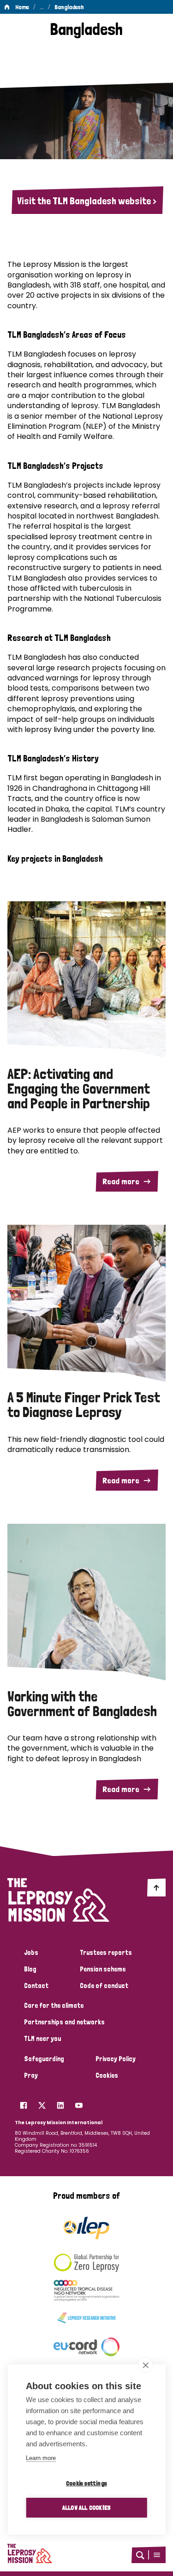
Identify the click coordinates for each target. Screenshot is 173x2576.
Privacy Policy (116, 2059)
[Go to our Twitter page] (42, 2103)
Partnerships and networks (64, 2022)
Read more (121, 1181)
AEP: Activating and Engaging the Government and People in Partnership (79, 1089)
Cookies (107, 2075)
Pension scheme (103, 1969)
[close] (146, 2365)
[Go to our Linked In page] (60, 2103)
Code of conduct (104, 1986)
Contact (36, 1986)
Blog (30, 1969)
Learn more (41, 2458)
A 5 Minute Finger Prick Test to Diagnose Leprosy (84, 1405)
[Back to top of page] (156, 1887)
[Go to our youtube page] (79, 2103)
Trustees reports (106, 1953)
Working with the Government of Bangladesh (82, 1704)
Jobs (31, 1953)
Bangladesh (69, 7)
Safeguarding (44, 2059)
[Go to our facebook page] (24, 2103)
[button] (157, 2555)
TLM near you (42, 2039)
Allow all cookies (86, 2507)
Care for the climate (54, 2005)
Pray (31, 2075)
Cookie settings (86, 2483)
